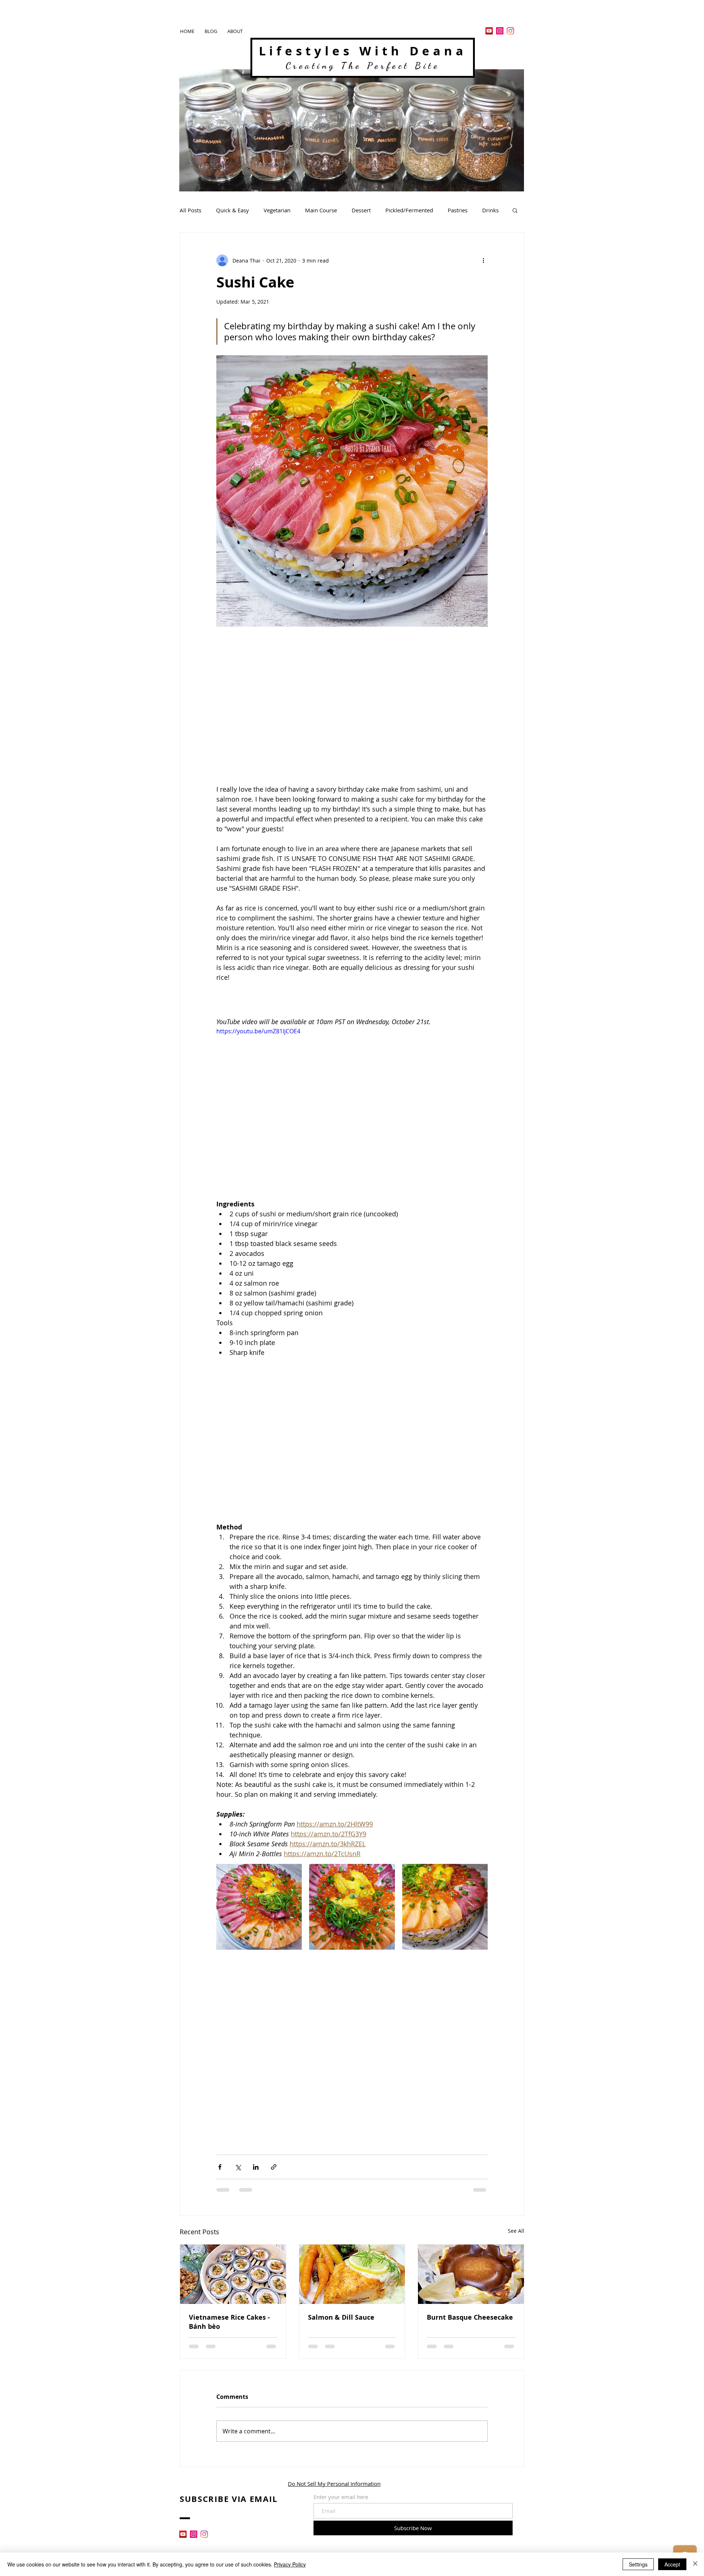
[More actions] (483, 260)
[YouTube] (489, 31)
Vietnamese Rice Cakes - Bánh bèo (229, 2322)
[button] (515, 210)
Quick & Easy (232, 210)
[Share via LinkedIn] (256, 2167)
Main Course (321, 210)
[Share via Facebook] (220, 2167)
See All (516, 2231)
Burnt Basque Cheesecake (470, 2317)
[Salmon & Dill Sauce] (352, 2274)
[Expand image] (259, 1907)
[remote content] (352, 708)
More (489, 210)
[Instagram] (500, 31)
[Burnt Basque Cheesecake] (471, 2274)
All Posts (190, 210)
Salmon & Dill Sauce (341, 2317)
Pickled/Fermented (409, 210)
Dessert (361, 210)
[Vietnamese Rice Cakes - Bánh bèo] (233, 2274)
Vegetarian (277, 210)
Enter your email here (341, 2497)
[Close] (695, 2564)
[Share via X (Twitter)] (238, 2167)
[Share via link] (274, 2167)
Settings (638, 2564)
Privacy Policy (290, 2564)
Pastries (458, 210)
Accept (672, 2564)
